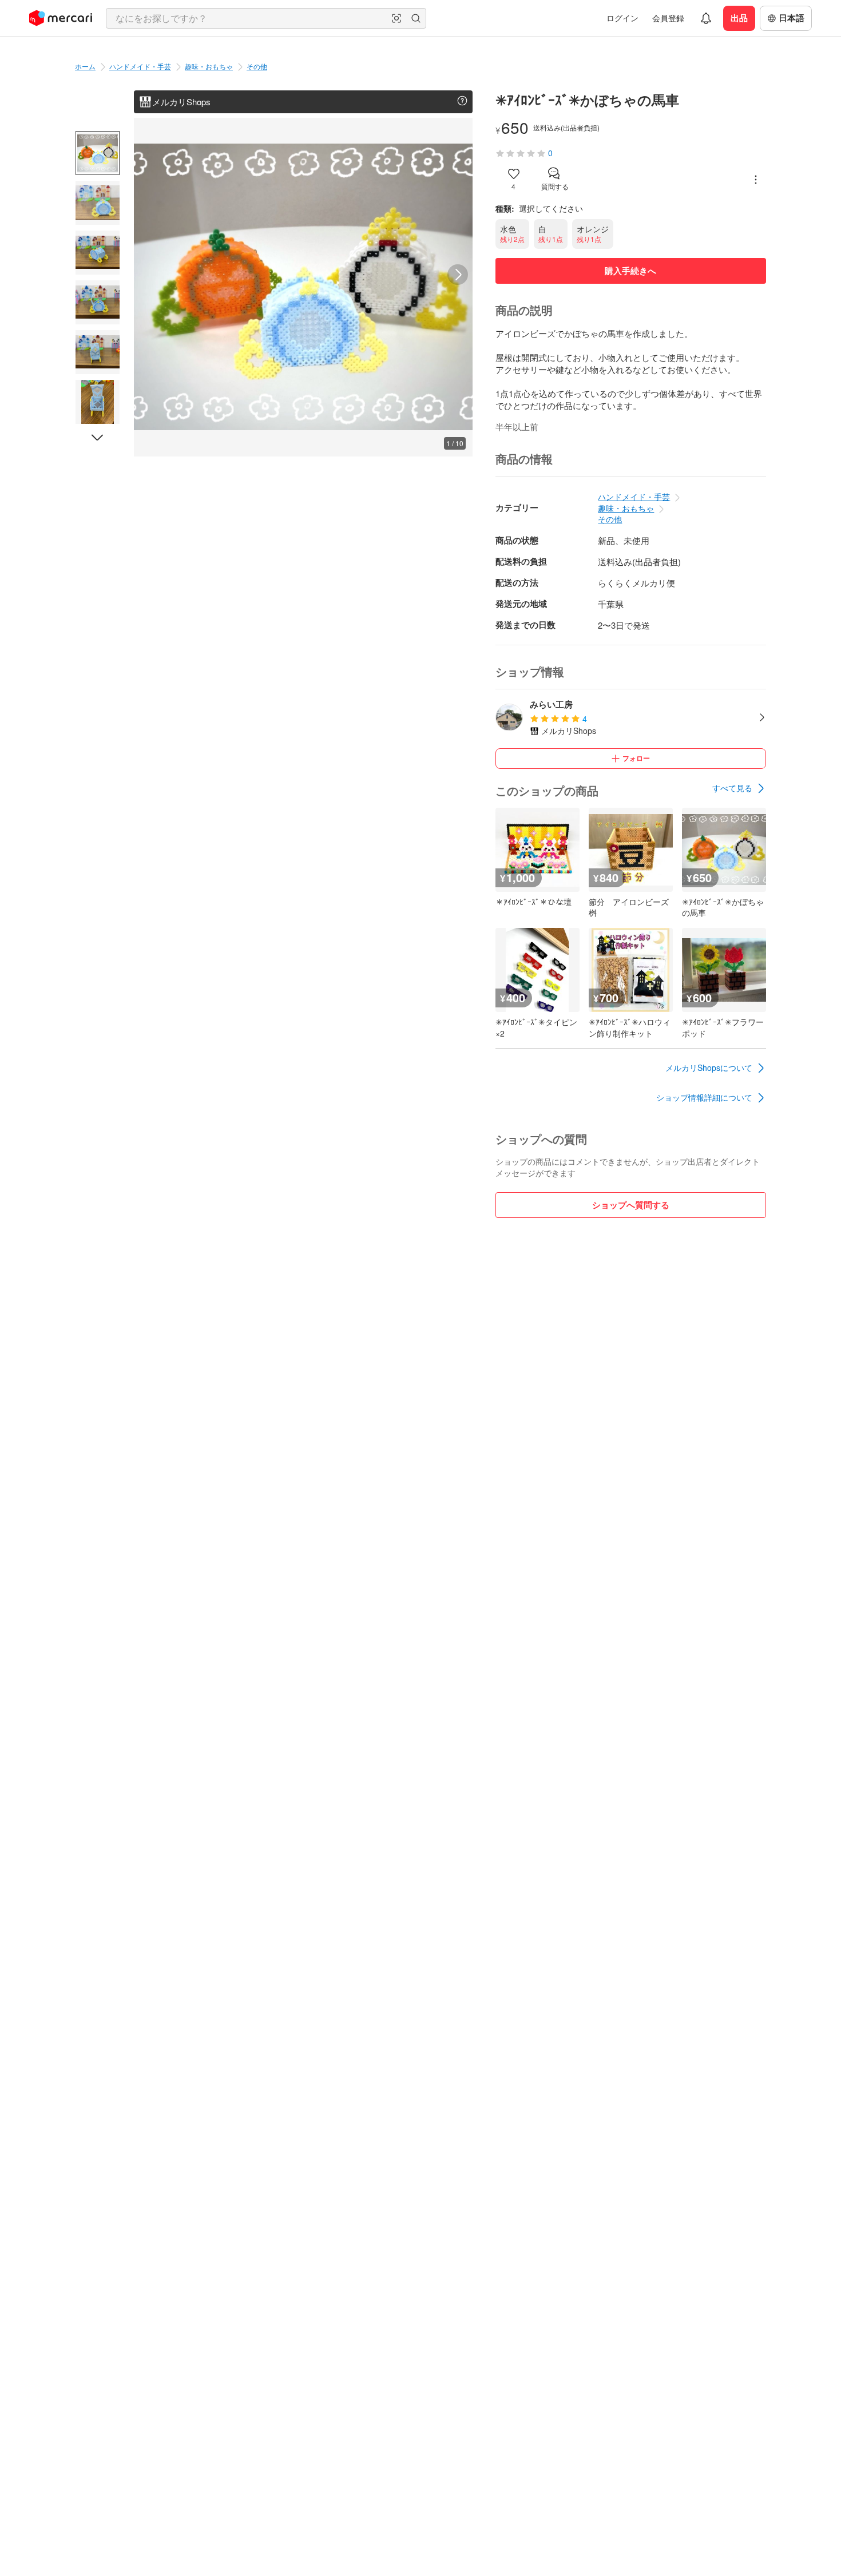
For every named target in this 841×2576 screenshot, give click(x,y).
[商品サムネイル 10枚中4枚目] (98, 302)
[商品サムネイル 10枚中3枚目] (98, 253)
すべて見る (732, 788)
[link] (739, 788)
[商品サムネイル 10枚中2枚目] (98, 203)
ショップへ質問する (631, 1205)
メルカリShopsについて (709, 1067)
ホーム (85, 66)
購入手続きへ (630, 271)
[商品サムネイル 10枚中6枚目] (98, 402)
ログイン (622, 18)
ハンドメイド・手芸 (140, 66)
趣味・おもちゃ (209, 66)
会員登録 (668, 18)
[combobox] (266, 18)
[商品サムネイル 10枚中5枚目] (98, 352)
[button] (396, 18)
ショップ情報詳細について (704, 1097)
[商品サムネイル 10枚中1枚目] (98, 153)
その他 (257, 66)
